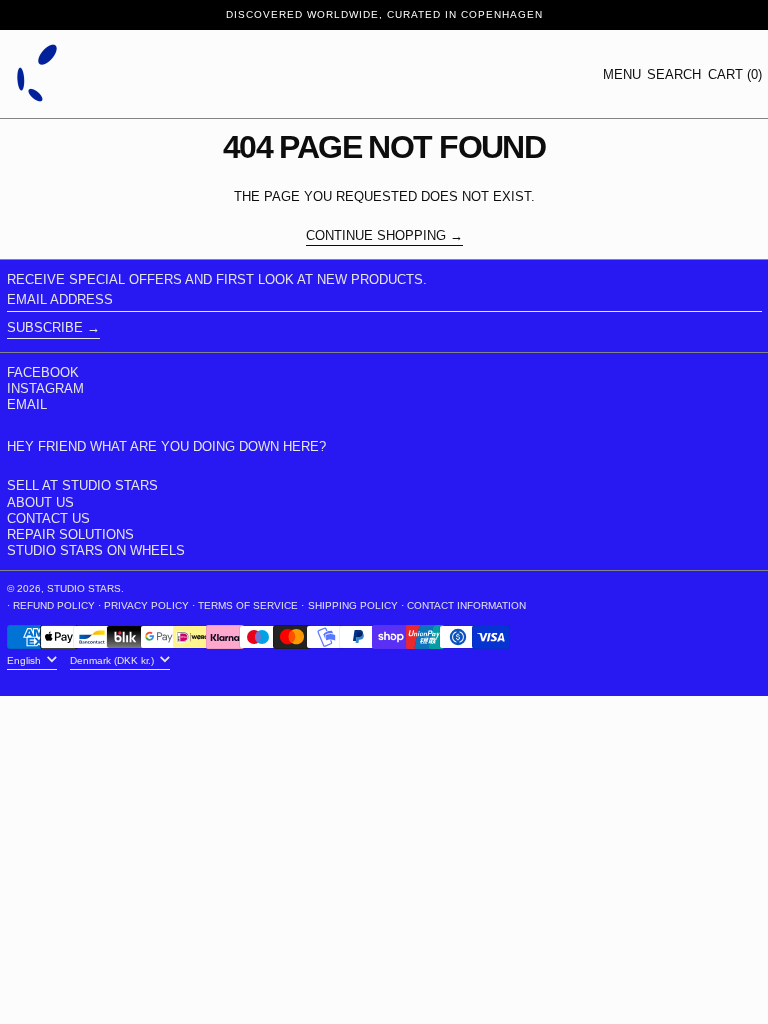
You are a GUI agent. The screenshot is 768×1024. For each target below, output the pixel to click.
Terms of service (248, 605)
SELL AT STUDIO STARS (82, 485)
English (25, 660)
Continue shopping (376, 236)
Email (27, 404)
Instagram (45, 388)
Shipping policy (353, 605)
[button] (674, 74)
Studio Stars (84, 588)
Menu (622, 74)
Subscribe (45, 327)
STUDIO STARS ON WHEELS (96, 550)
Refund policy (54, 605)
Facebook (43, 372)
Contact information (466, 605)
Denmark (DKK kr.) (113, 660)
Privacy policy (146, 605)
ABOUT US (40, 502)
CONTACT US (48, 518)
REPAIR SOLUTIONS (70, 534)
